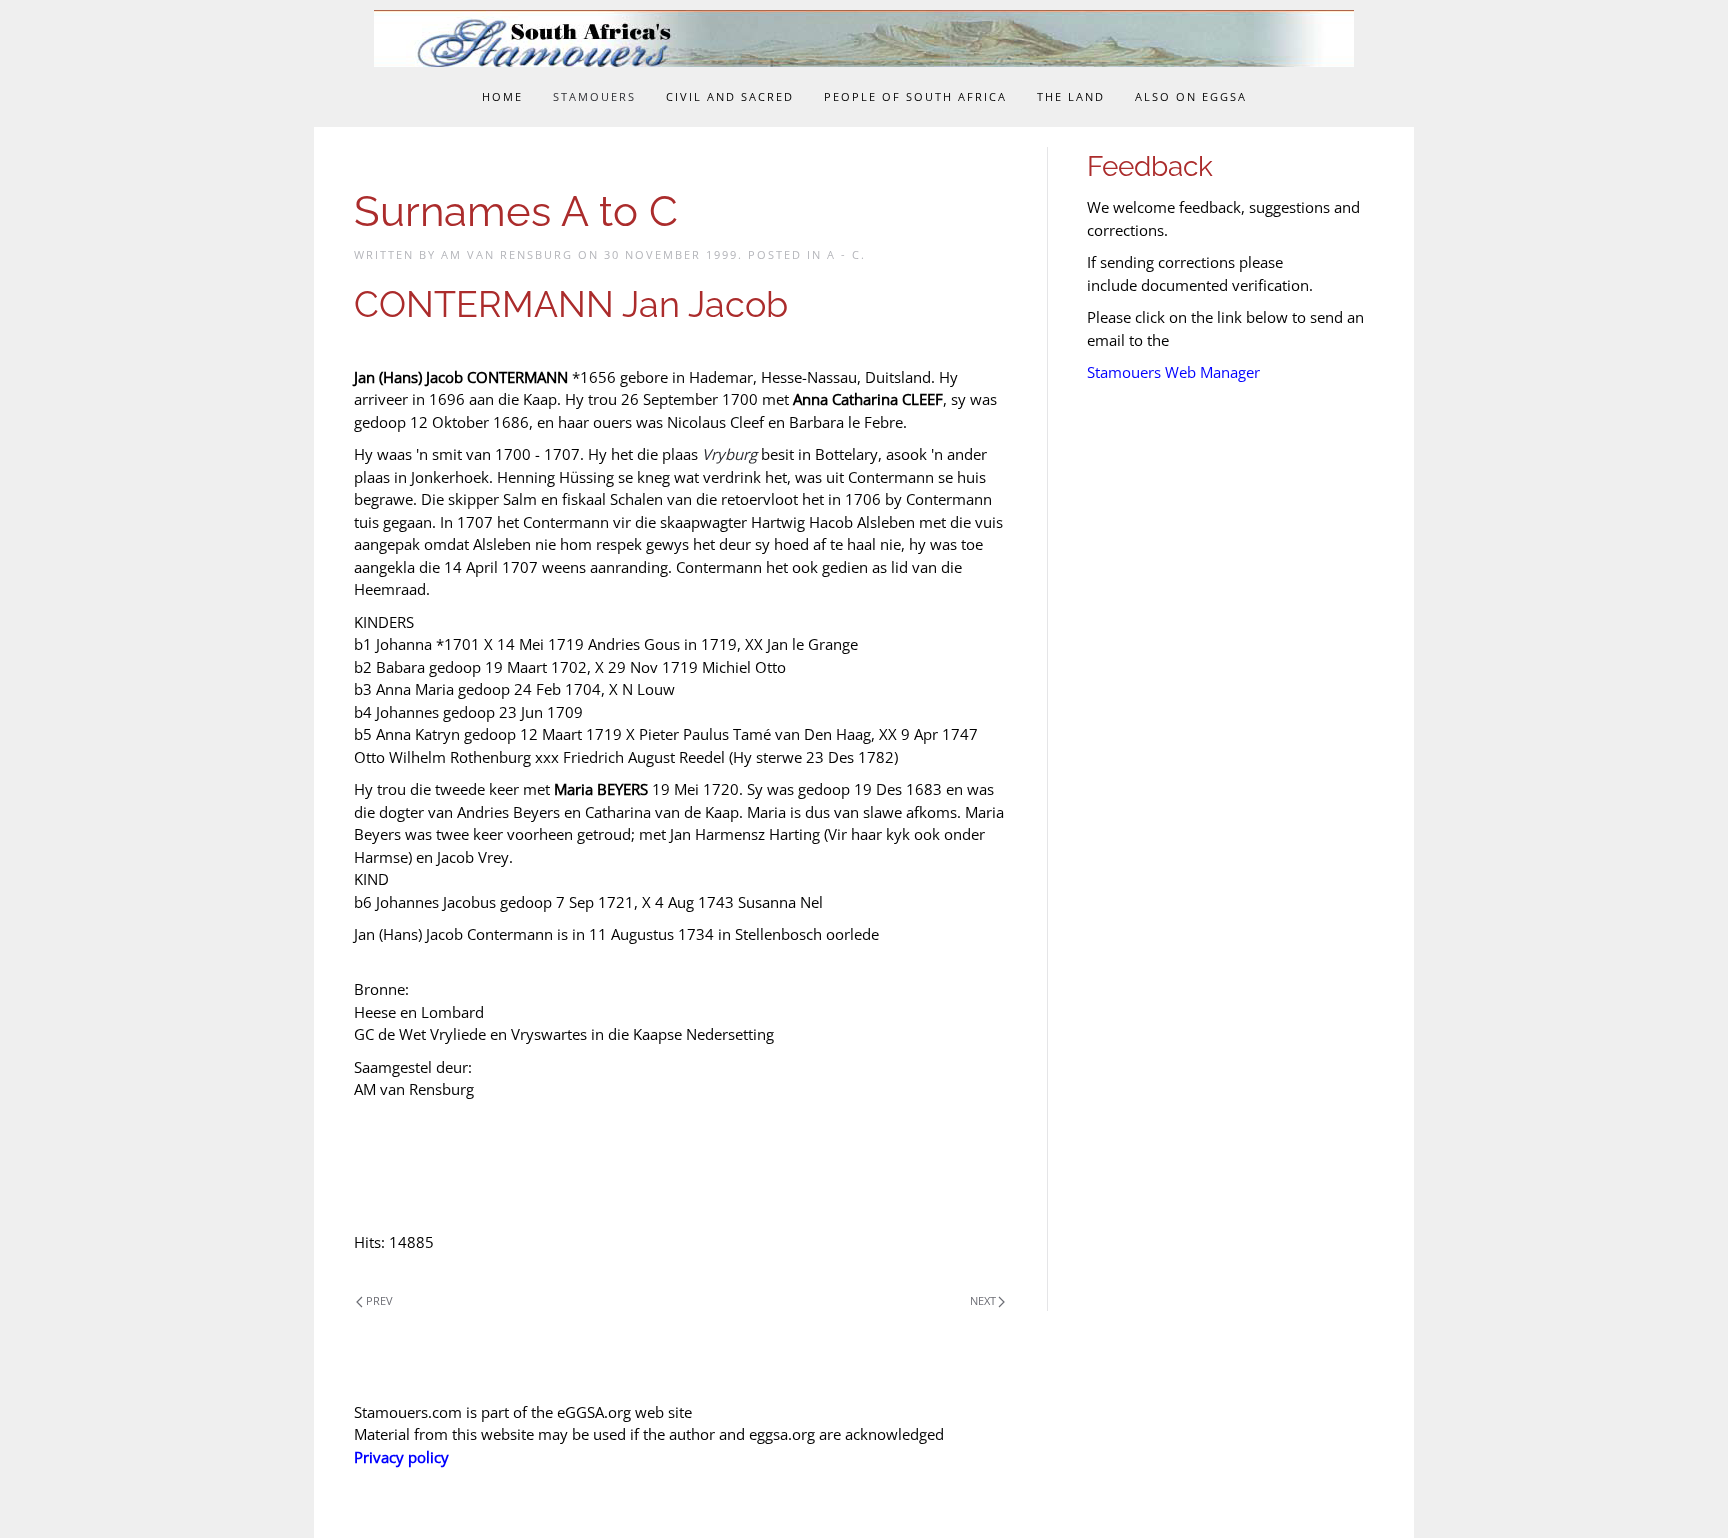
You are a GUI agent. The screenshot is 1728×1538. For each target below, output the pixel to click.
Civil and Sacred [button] (730, 96)
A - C (844, 254)
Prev (379, 1300)
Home (502, 96)
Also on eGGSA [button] (1191, 96)
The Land (1071, 96)
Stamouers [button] (594, 96)
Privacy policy (401, 1457)
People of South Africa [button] (915, 96)
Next (983, 1300)
